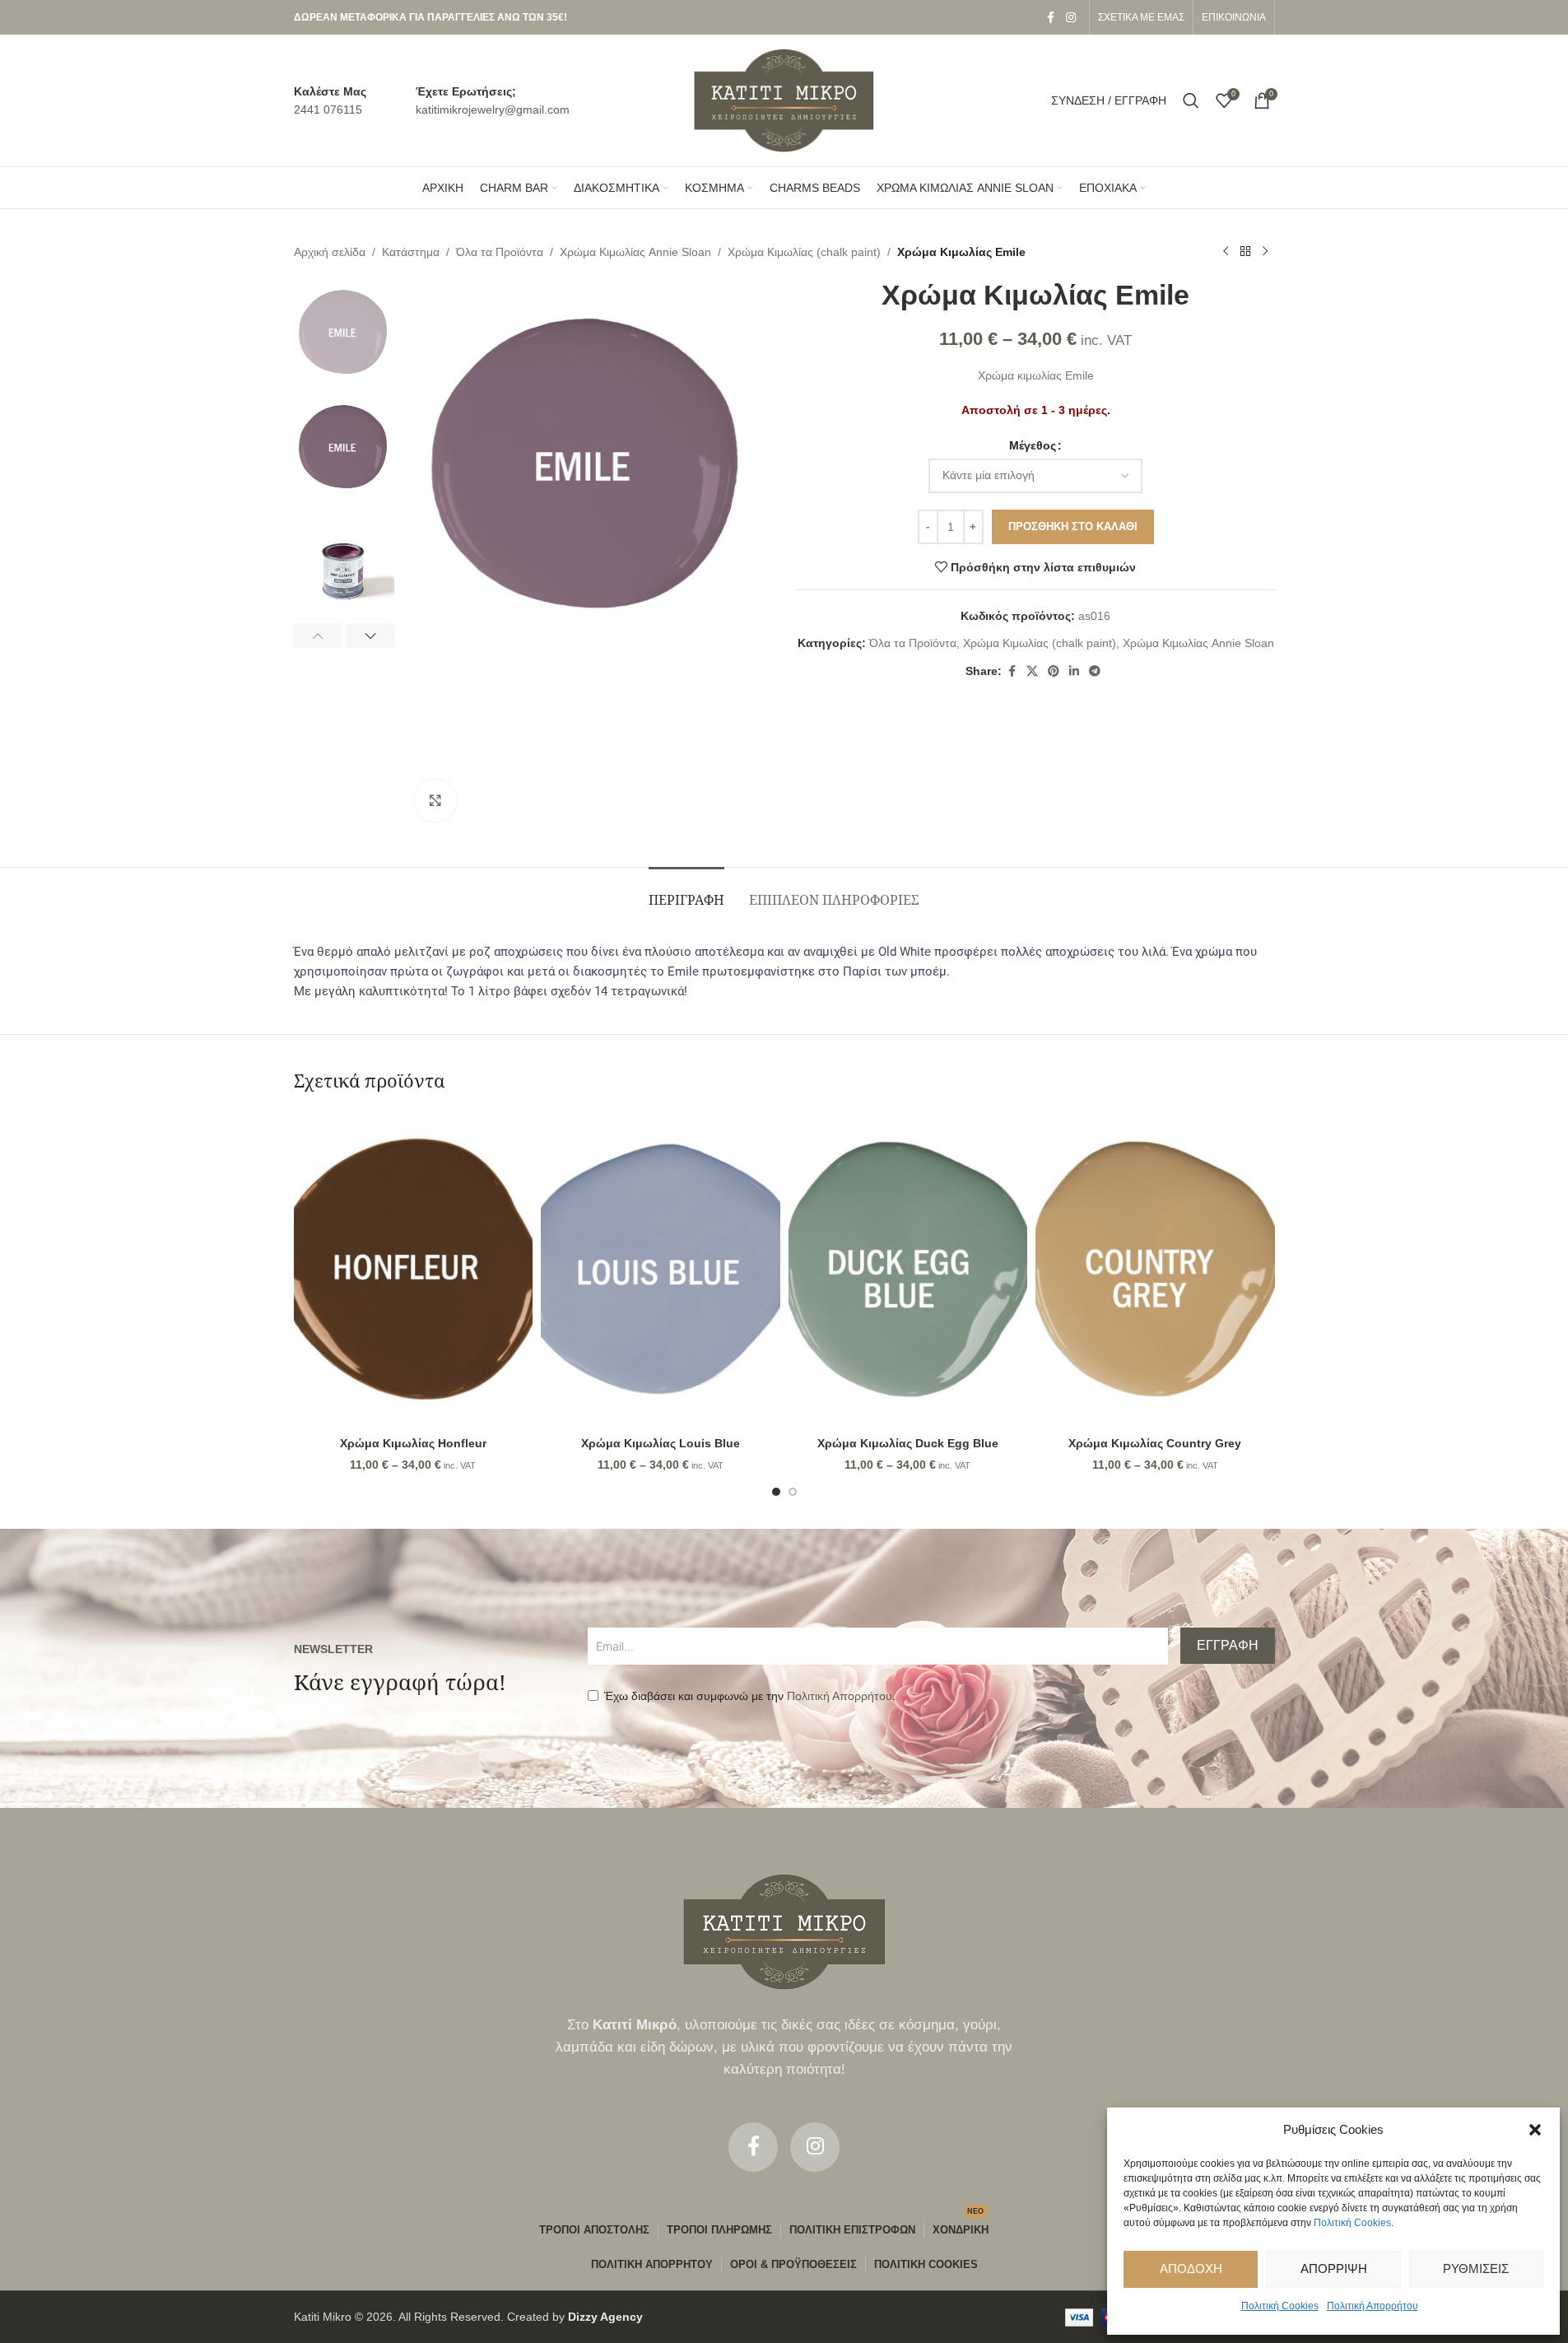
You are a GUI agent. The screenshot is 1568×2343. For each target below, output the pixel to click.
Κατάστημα (411, 252)
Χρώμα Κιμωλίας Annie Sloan (635, 252)
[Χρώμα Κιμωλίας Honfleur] (414, 1269)
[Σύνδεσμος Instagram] (1071, 18)
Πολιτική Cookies (1352, 2223)
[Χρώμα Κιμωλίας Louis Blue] (661, 1269)
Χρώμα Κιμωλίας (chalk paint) (804, 252)
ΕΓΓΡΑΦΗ (1228, 1645)
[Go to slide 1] (776, 1492)
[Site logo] (784, 100)
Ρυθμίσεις (1476, 2268)
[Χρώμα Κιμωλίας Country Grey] (1155, 1269)
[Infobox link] (330, 101)
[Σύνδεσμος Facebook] (1051, 18)
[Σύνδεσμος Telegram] (1095, 671)
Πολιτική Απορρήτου (1373, 2306)
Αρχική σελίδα (330, 252)
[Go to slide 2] (793, 1492)
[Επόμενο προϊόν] (1265, 252)
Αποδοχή (1191, 2268)
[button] (1535, 2130)
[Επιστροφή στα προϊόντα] (1245, 252)
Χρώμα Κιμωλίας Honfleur (413, 1443)
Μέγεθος (1033, 445)
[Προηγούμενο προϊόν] (1226, 252)
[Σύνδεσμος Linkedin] (1074, 671)
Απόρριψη (1334, 2268)
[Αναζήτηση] (1191, 100)
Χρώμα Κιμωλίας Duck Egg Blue (908, 1443)
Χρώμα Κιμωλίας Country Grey (1155, 1443)
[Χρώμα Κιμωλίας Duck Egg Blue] (908, 1269)
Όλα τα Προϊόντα (500, 252)
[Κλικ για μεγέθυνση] (435, 800)
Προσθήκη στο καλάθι (1073, 526)
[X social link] (1032, 671)
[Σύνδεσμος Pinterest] (1054, 671)
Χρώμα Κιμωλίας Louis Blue (661, 1443)
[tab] (686, 892)
